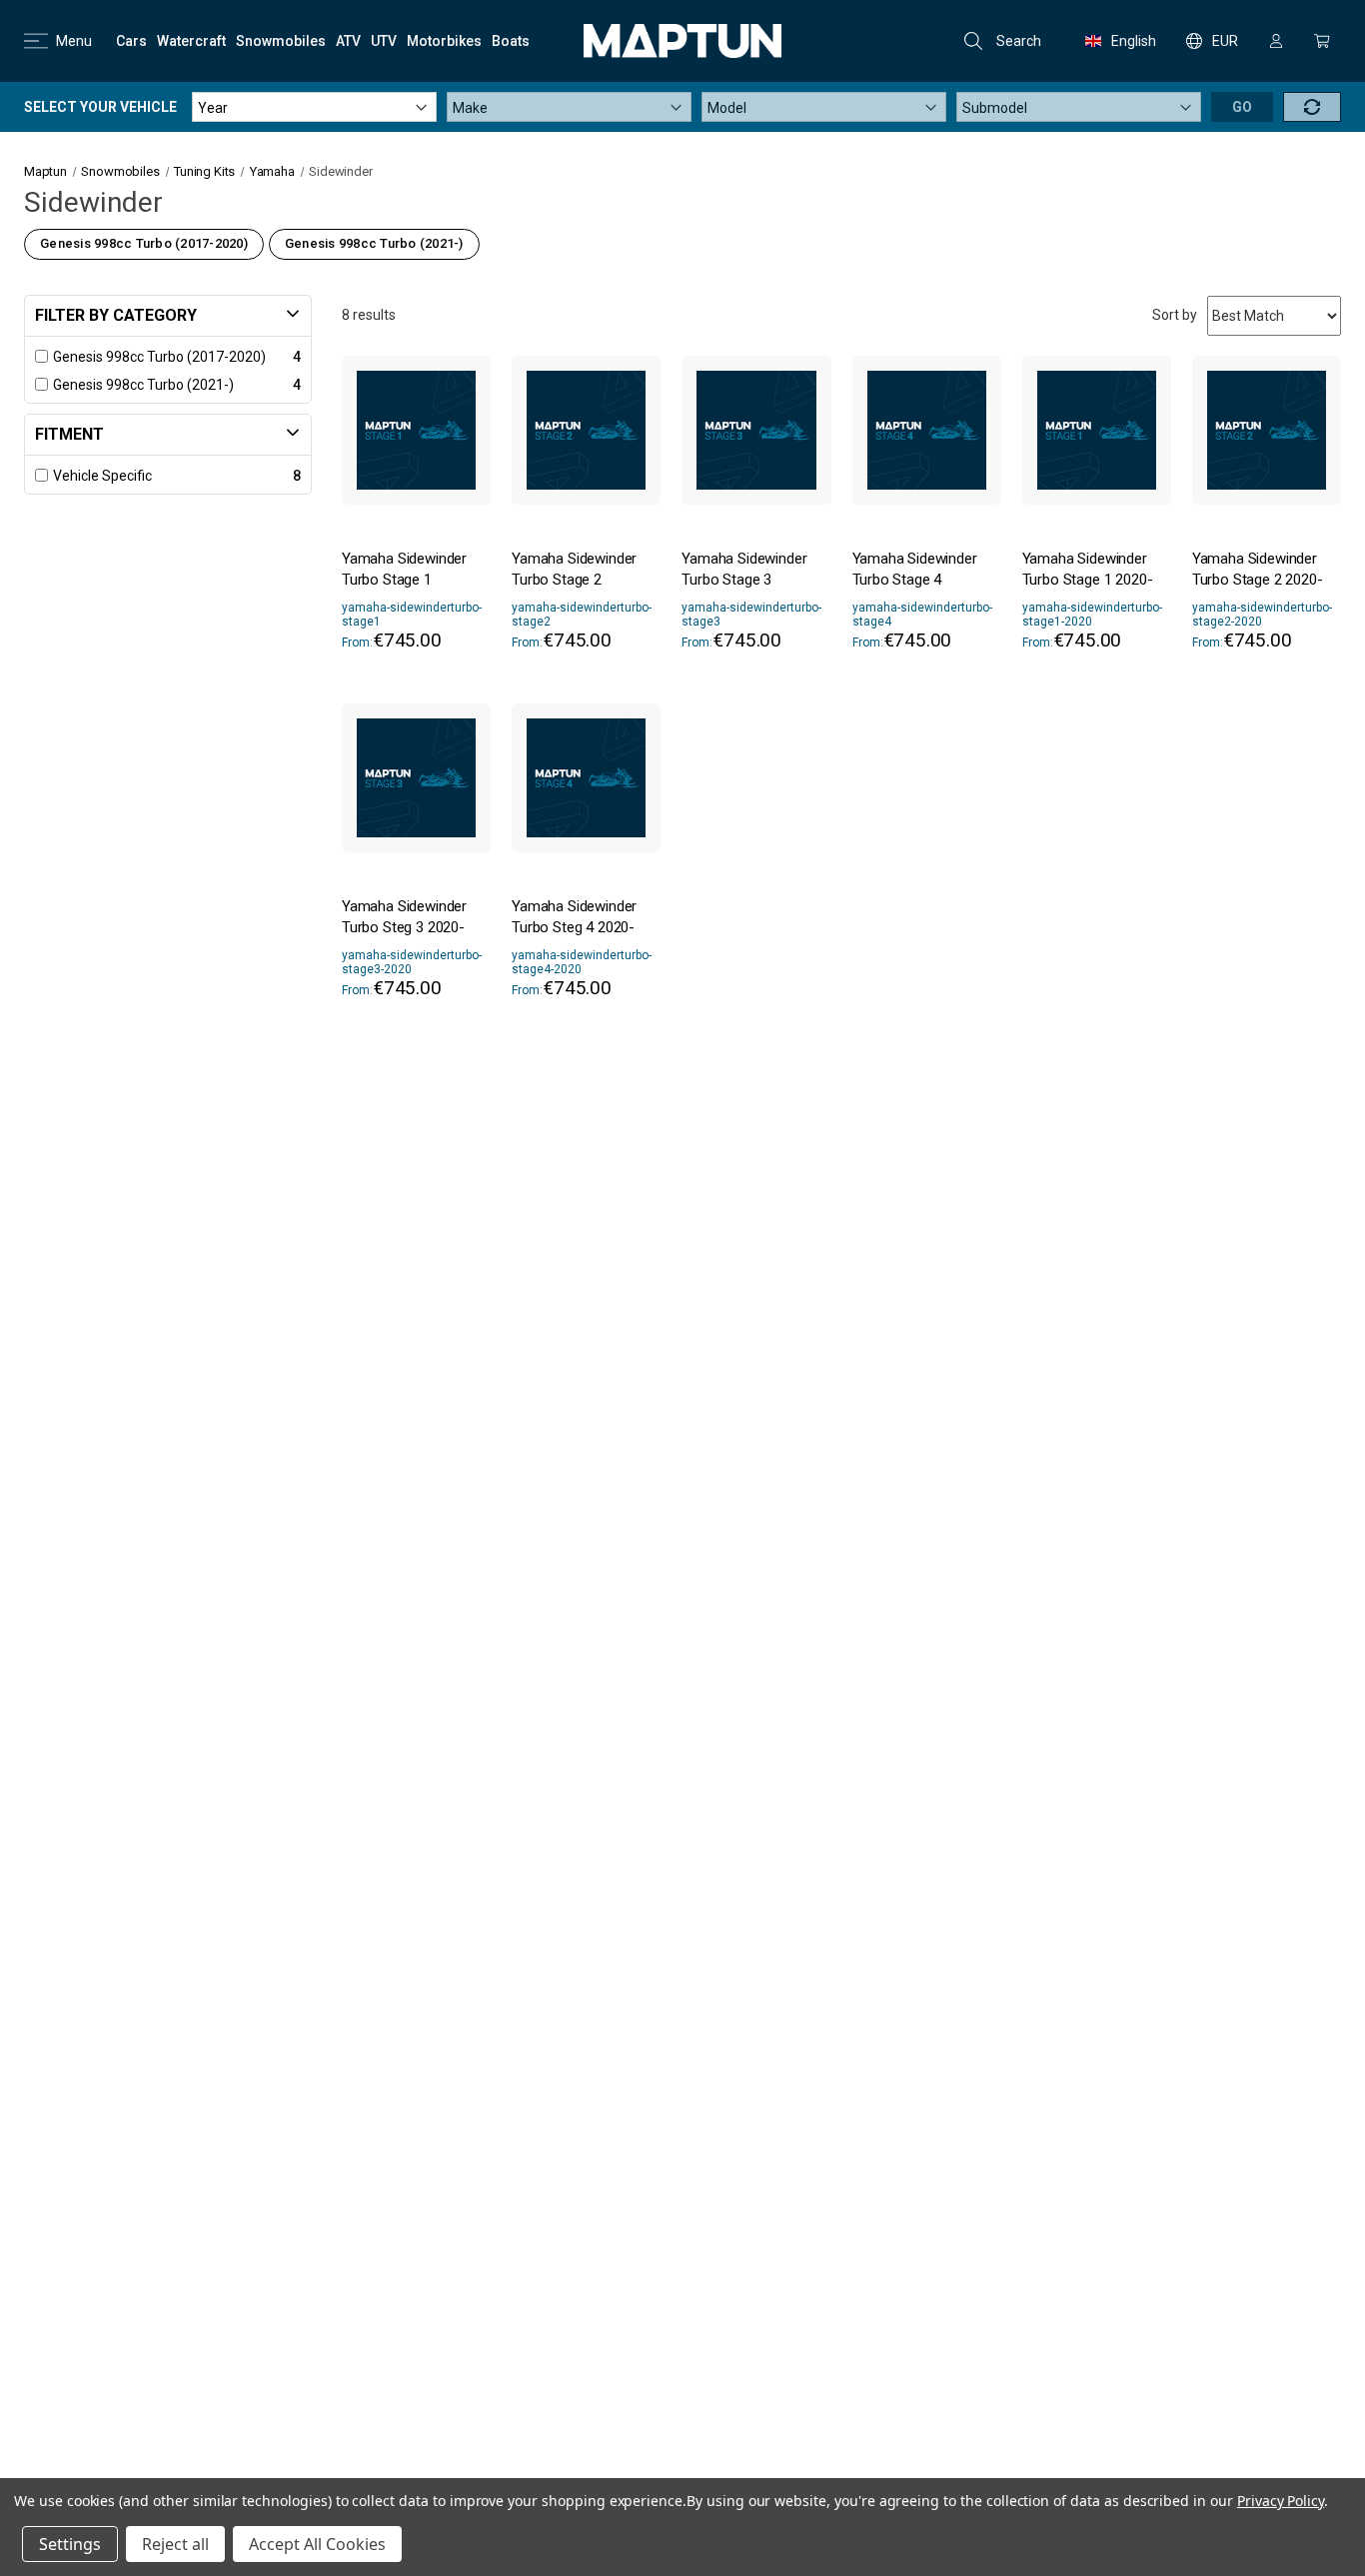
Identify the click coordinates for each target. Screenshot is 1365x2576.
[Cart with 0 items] (1322, 41)
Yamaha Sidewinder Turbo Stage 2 (574, 569)
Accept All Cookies (317, 2544)
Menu (74, 41)
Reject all (175, 2544)
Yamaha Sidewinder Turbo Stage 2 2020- (1258, 569)
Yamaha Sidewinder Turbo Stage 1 (404, 569)
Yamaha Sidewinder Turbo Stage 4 (915, 569)
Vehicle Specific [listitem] (102, 476)
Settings (70, 2544)
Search (1019, 41)
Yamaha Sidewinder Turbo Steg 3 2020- (404, 917)
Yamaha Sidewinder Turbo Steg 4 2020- (574, 917)
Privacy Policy (1281, 2501)
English (1134, 41)
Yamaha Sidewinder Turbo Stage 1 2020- (1088, 569)
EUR (1225, 41)
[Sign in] (1276, 41)
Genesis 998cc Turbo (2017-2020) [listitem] (159, 357)
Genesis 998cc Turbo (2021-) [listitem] (143, 385)
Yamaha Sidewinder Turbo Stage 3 (744, 569)
